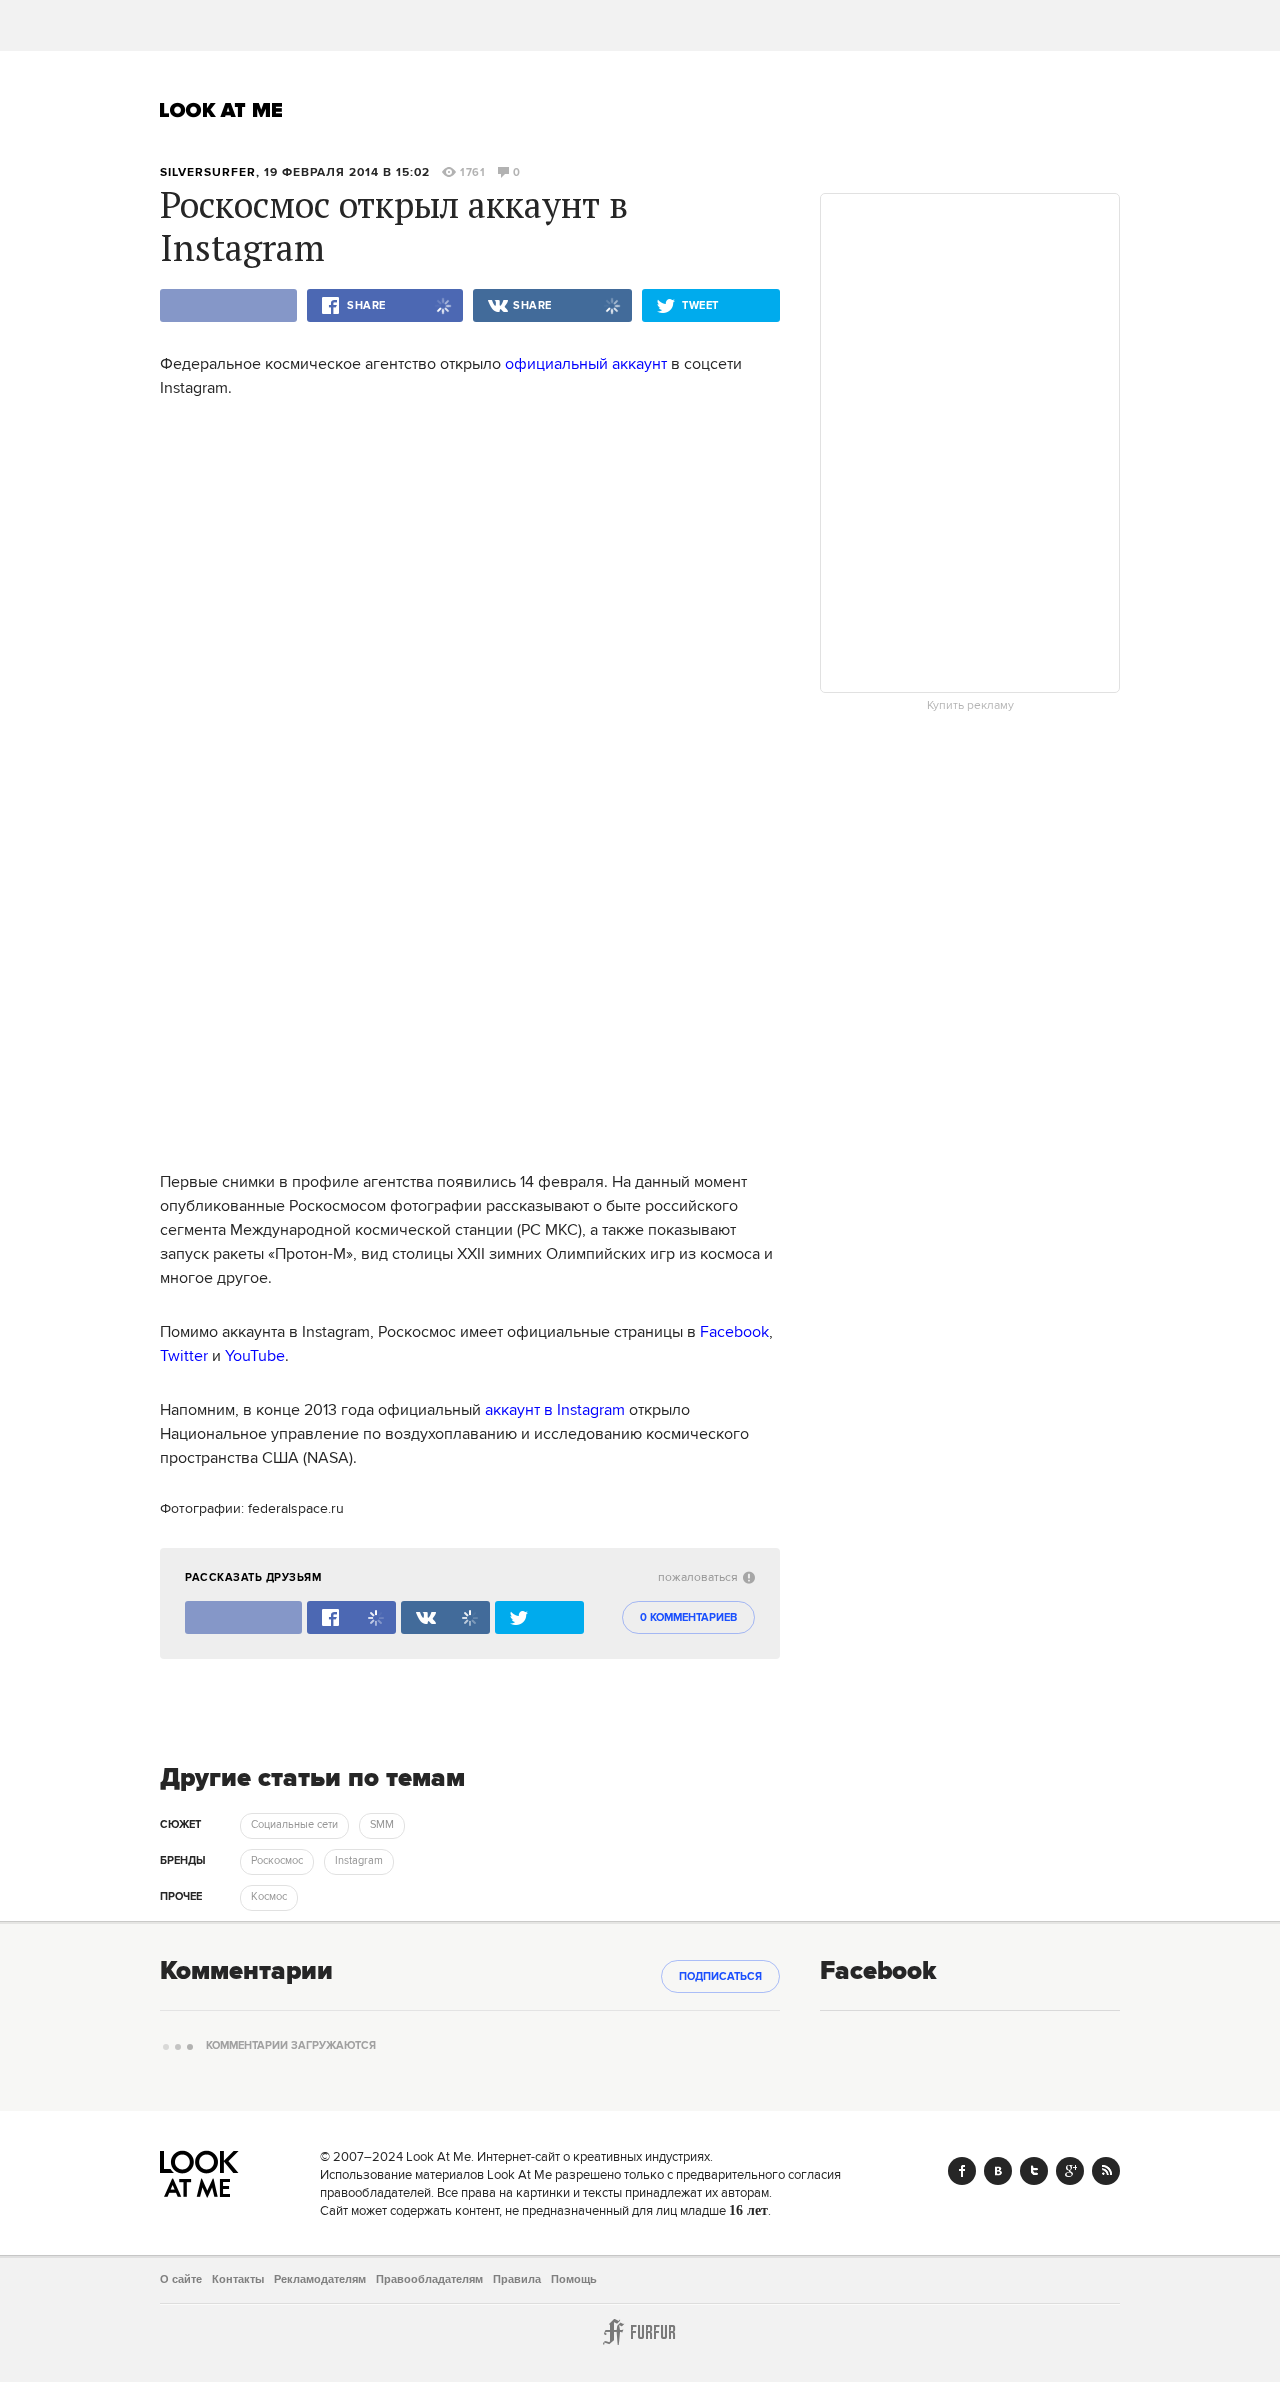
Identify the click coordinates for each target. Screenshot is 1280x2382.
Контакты (238, 2279)
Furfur (640, 2332)
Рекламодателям (320, 2279)
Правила (517, 2279)
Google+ (1070, 2171)
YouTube (255, 1356)
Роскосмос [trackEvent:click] (277, 1861)
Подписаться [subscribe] (720, 1977)
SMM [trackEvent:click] (382, 1825)
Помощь (574, 2279)
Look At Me (221, 110)
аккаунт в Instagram (555, 1410)
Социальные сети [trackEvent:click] (294, 1825)
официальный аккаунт (586, 364)
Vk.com (998, 2171)
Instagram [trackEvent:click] (359, 1861)
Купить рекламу (970, 706)
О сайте (181, 2279)
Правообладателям (429, 2279)
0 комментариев (688, 1618)
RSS (1106, 2171)
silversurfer (208, 172)
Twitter (184, 1356)
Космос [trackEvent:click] (269, 1897)
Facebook (734, 1332)
